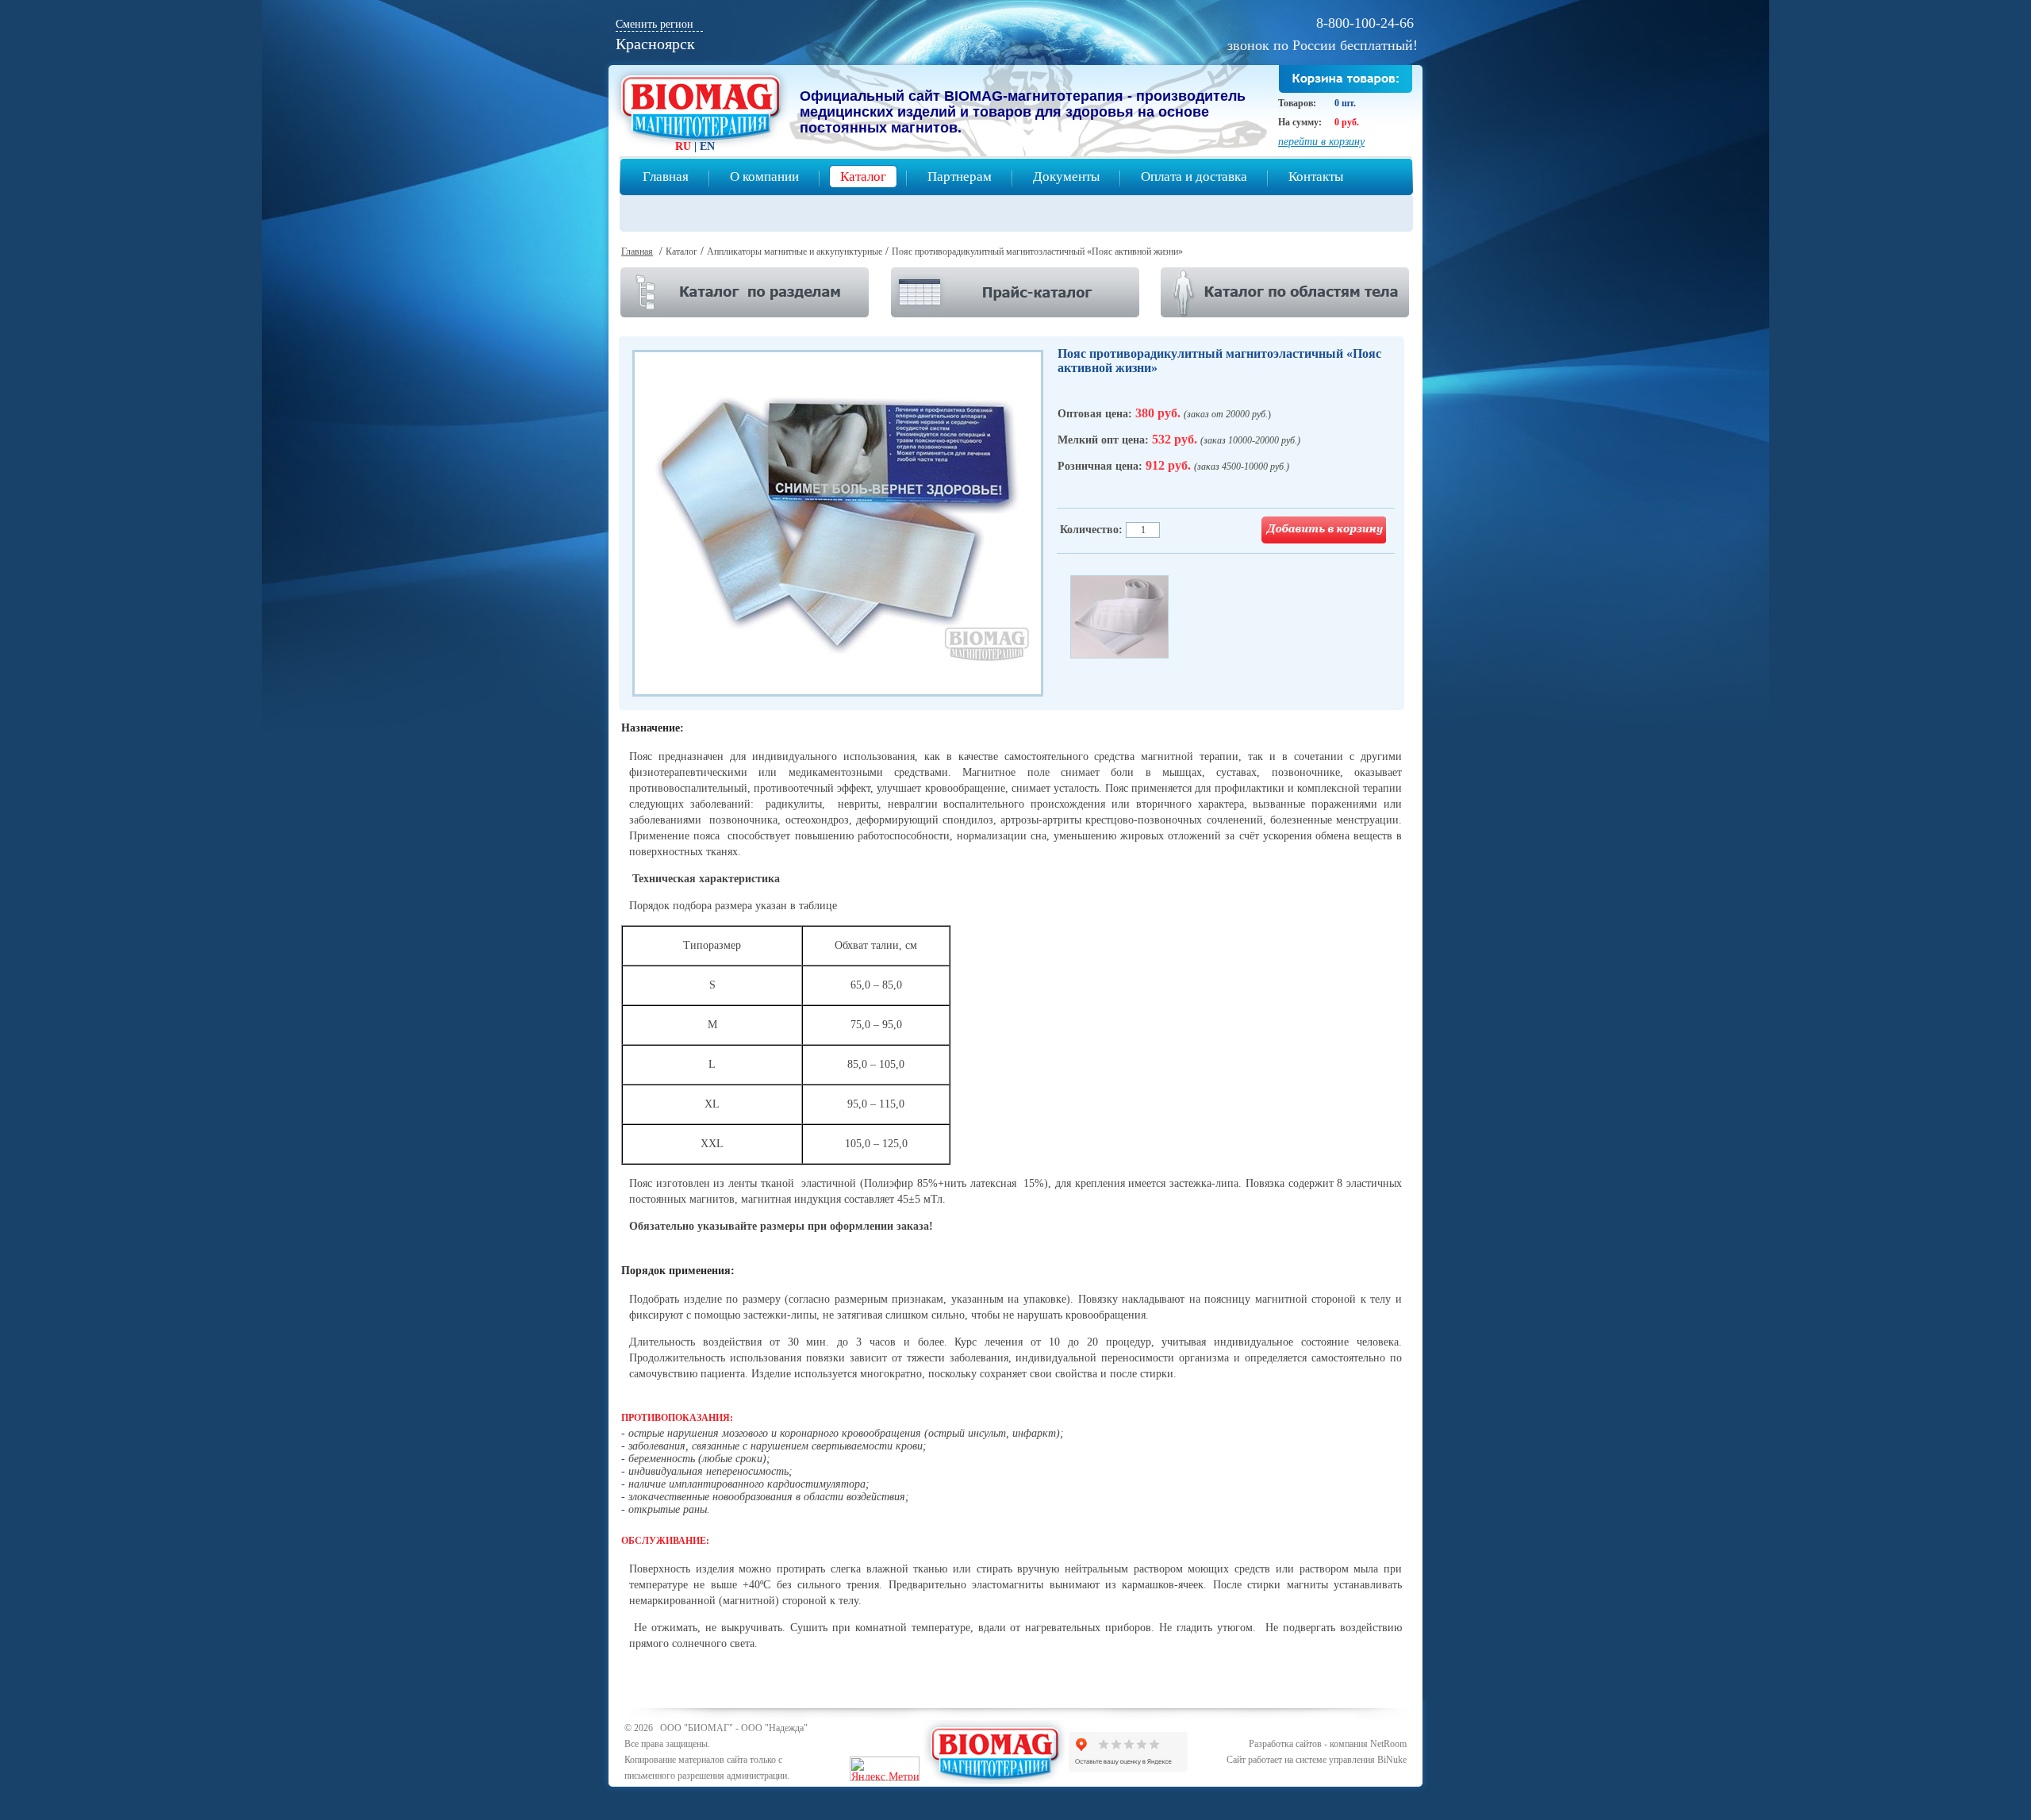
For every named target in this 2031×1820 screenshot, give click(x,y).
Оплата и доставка (1194, 177)
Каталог (863, 177)
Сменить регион (655, 24)
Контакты (1316, 177)
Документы (1066, 177)
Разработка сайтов (1285, 1744)
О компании (764, 177)
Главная (666, 177)
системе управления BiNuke (1351, 1760)
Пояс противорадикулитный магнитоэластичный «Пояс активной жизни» (1037, 251)
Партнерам (960, 177)
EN (707, 146)
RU (683, 146)
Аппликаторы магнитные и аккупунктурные (795, 251)
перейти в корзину (1321, 142)
